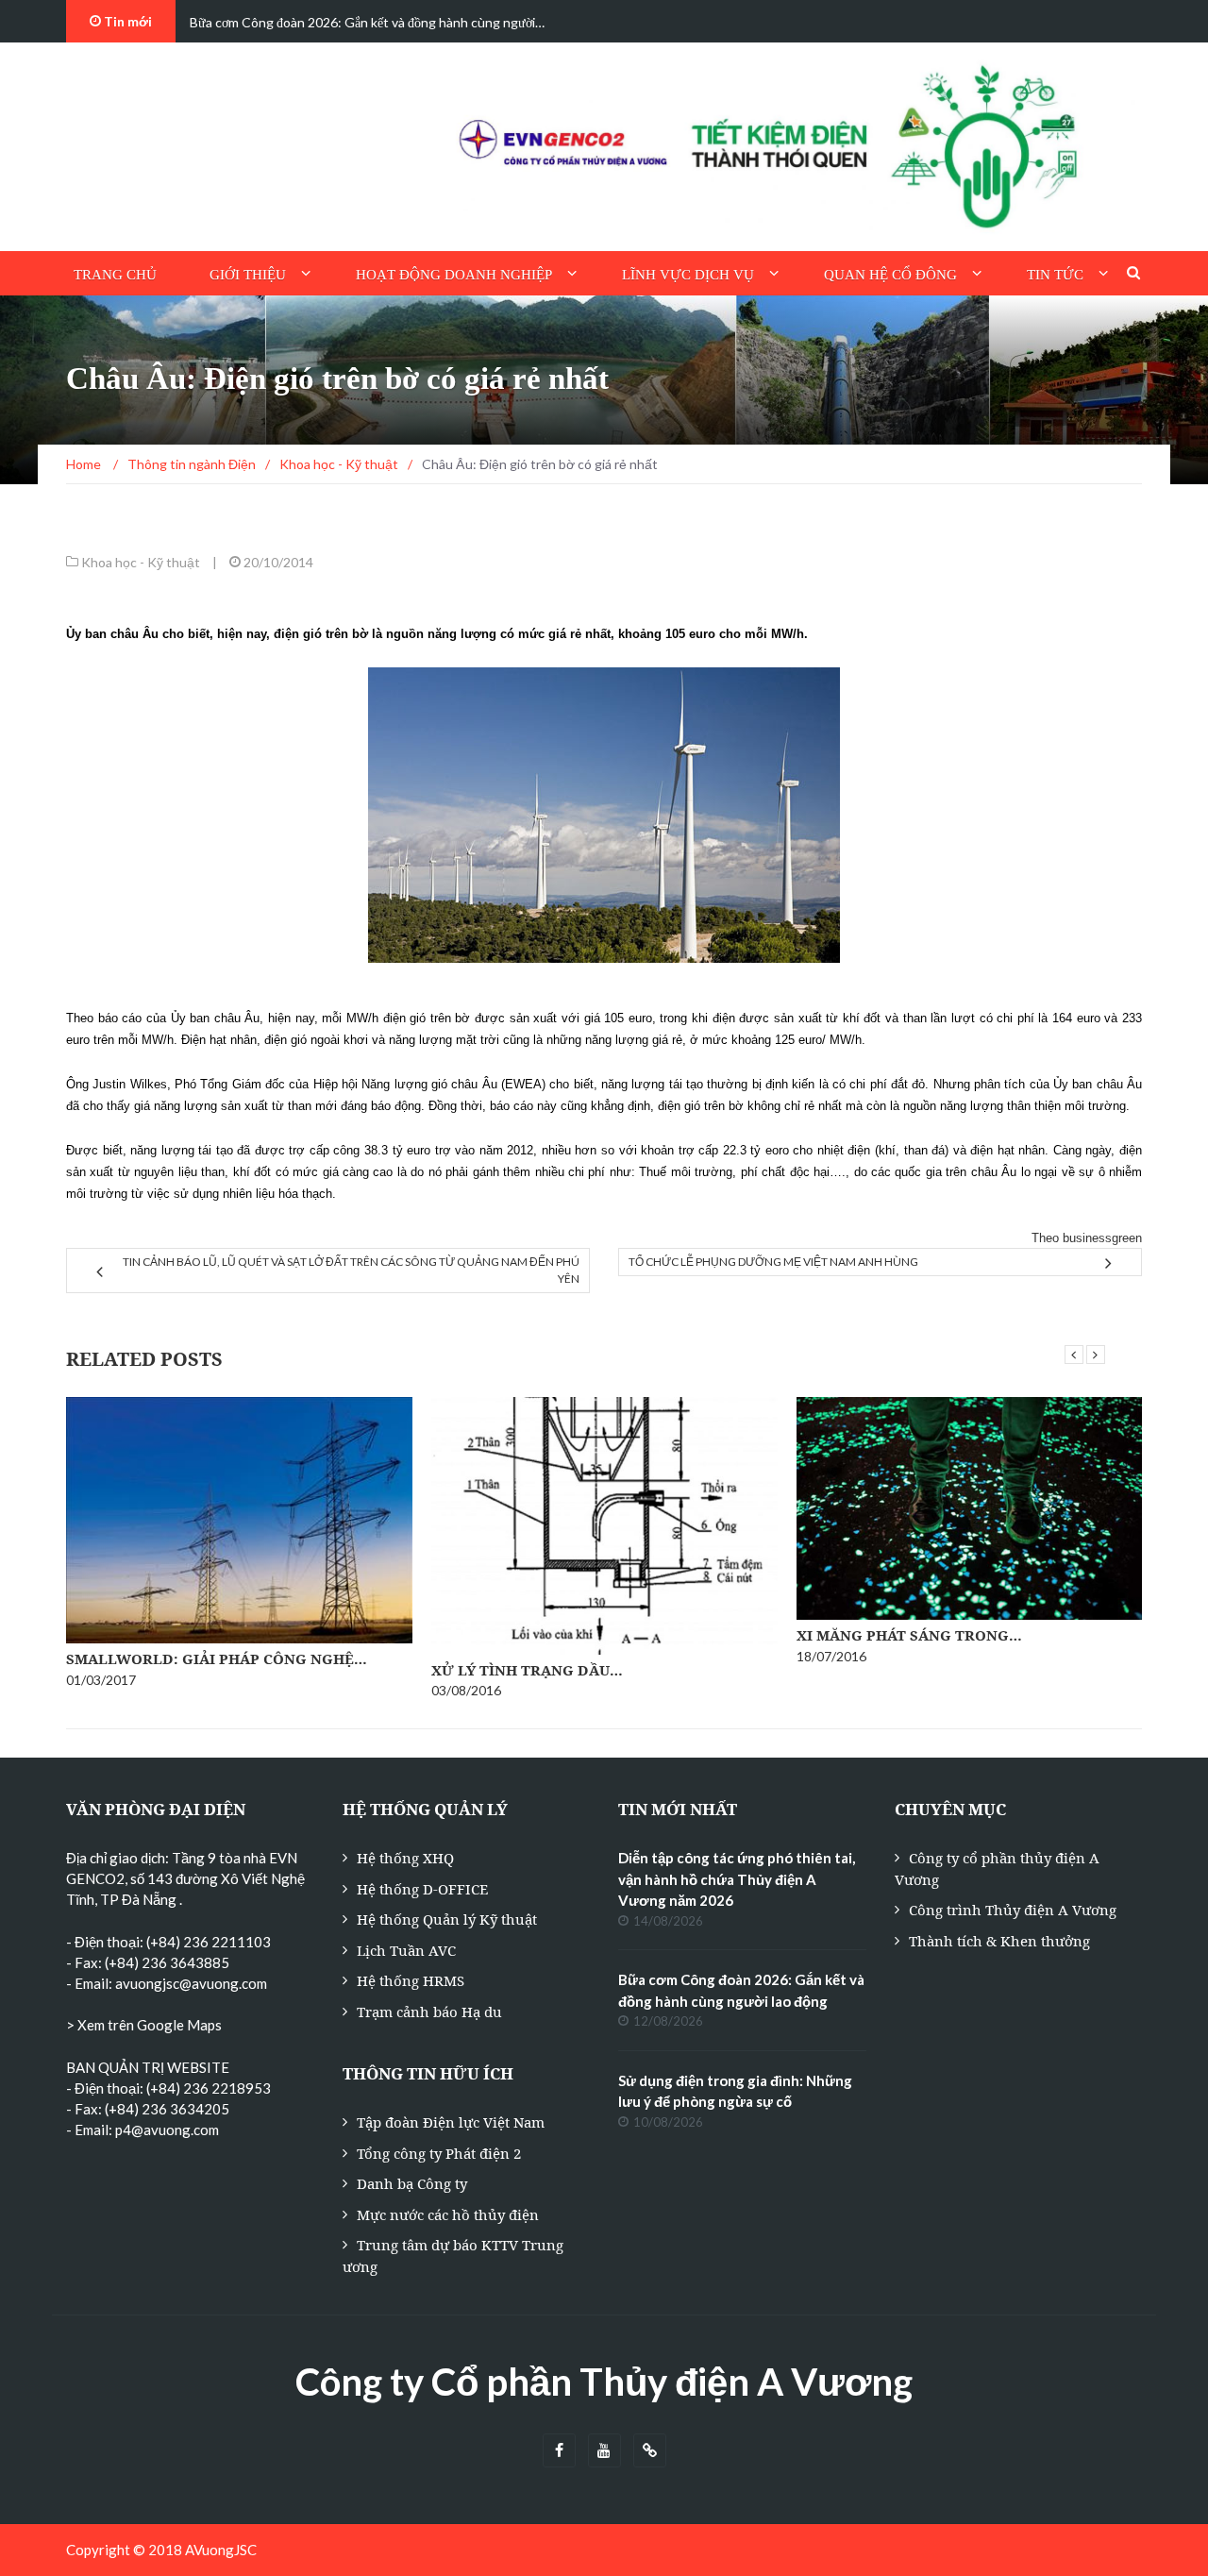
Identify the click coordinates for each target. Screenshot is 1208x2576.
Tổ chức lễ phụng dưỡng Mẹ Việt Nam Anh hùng (773, 1262)
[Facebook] (559, 2451)
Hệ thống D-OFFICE (422, 1889)
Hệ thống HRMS (411, 1980)
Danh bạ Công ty (412, 2183)
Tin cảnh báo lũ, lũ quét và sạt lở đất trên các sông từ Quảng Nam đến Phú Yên (351, 1270)
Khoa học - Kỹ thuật (141, 562)
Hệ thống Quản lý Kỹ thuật (447, 1919)
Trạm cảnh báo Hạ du (429, 2012)
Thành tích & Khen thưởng (999, 1941)
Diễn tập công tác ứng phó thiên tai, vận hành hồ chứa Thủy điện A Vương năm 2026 (737, 1879)
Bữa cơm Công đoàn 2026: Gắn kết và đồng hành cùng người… (367, 22)
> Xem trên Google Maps (144, 2025)
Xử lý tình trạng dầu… (527, 1670)
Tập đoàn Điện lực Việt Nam (451, 2122)
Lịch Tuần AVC (406, 1950)
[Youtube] (604, 2451)
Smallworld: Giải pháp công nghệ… (217, 1658)
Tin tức (1055, 275)
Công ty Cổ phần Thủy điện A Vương (604, 2382)
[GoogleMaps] (650, 2451)
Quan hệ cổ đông (890, 275)
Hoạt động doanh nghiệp (454, 275)
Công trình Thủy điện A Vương (1013, 1910)
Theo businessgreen (1087, 1238)
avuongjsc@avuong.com (191, 1983)
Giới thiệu (248, 275)
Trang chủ (115, 275)
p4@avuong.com (167, 2130)
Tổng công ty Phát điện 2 (439, 2153)
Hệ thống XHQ (405, 1858)
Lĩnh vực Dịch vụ (688, 275)
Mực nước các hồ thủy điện (448, 2214)
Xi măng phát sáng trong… (909, 1635)
